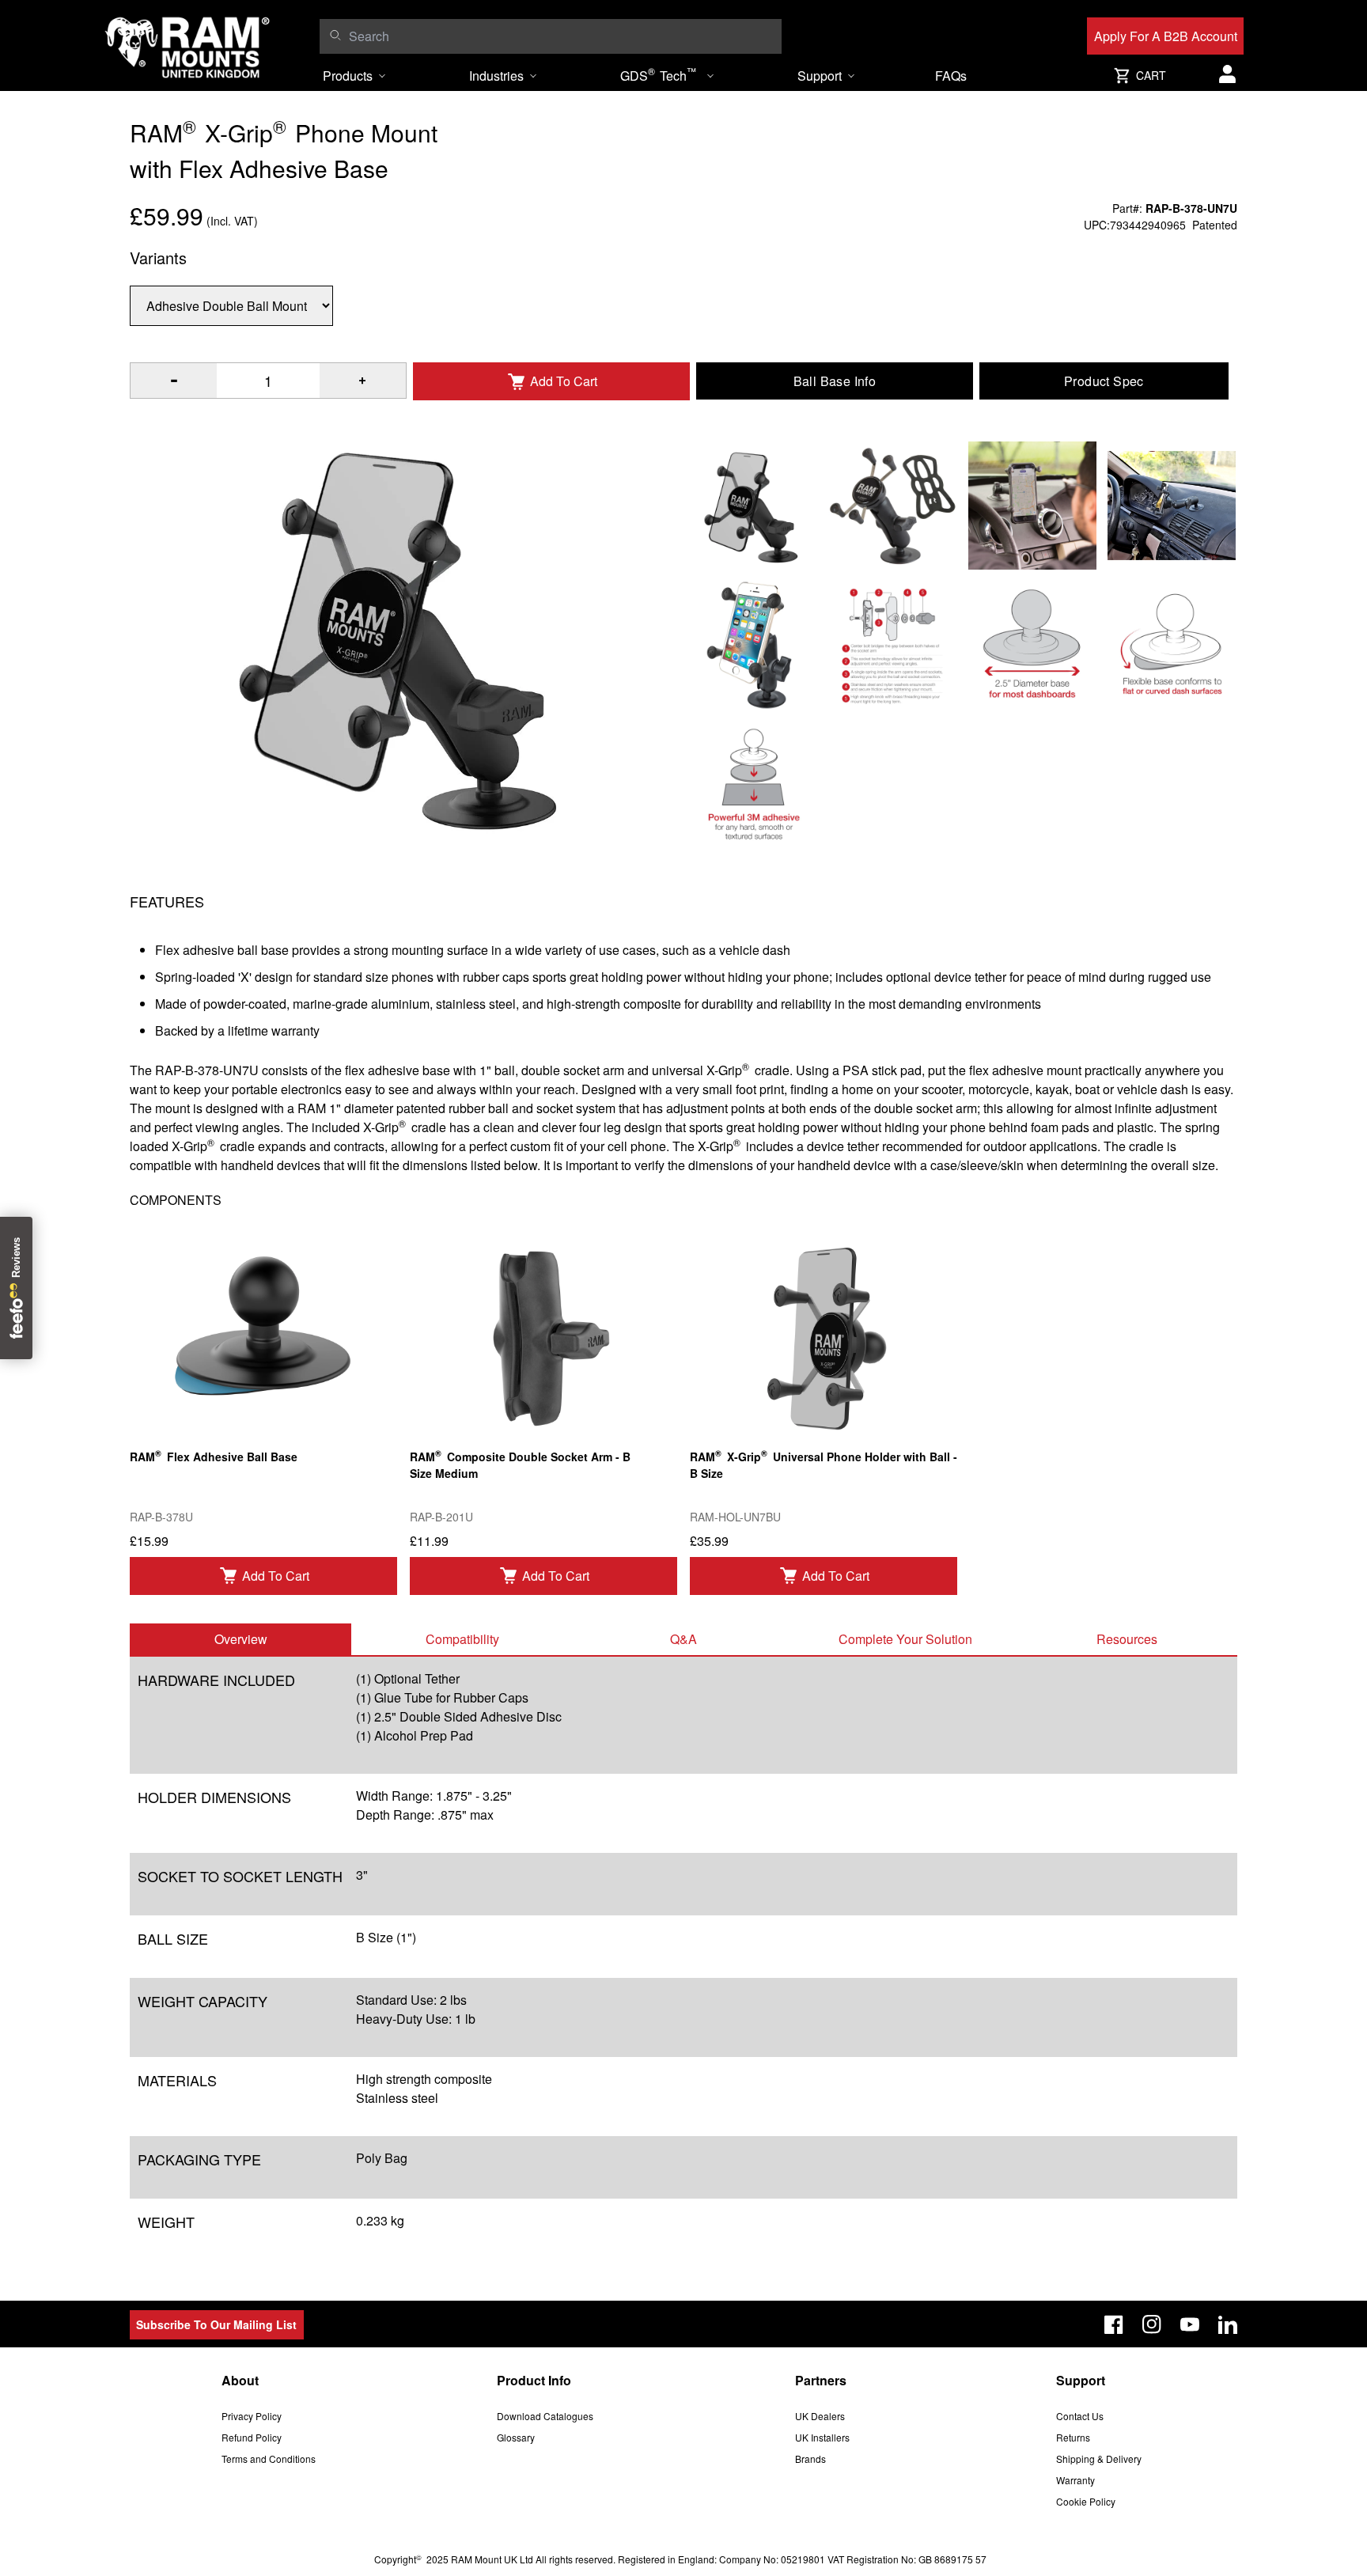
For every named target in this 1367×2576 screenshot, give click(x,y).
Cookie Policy (1086, 2501)
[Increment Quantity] (174, 381)
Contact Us (1080, 2416)
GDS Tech (658, 74)
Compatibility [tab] (462, 1639)
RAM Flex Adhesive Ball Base (214, 1455)
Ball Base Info (835, 381)
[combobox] (561, 36)
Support (820, 76)
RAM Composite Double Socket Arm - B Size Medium (520, 1464)
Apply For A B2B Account (1166, 36)
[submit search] (335, 35)
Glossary (516, 2437)
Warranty (1075, 2480)
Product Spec (1104, 381)
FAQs (951, 76)
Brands (810, 2459)
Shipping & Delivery (1099, 2459)
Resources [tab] (1127, 1639)
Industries (496, 76)
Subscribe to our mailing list (216, 2324)
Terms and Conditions (269, 2459)
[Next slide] (1208, 1288)
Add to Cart (564, 381)
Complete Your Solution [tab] (905, 1639)
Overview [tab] (241, 1639)
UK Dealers (820, 2416)
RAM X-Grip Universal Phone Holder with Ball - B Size (824, 1464)
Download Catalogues (545, 2416)
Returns (1073, 2437)
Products (348, 76)
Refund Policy (252, 2437)
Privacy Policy (252, 2416)
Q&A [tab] (683, 1639)
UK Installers (822, 2437)
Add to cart (276, 1576)
